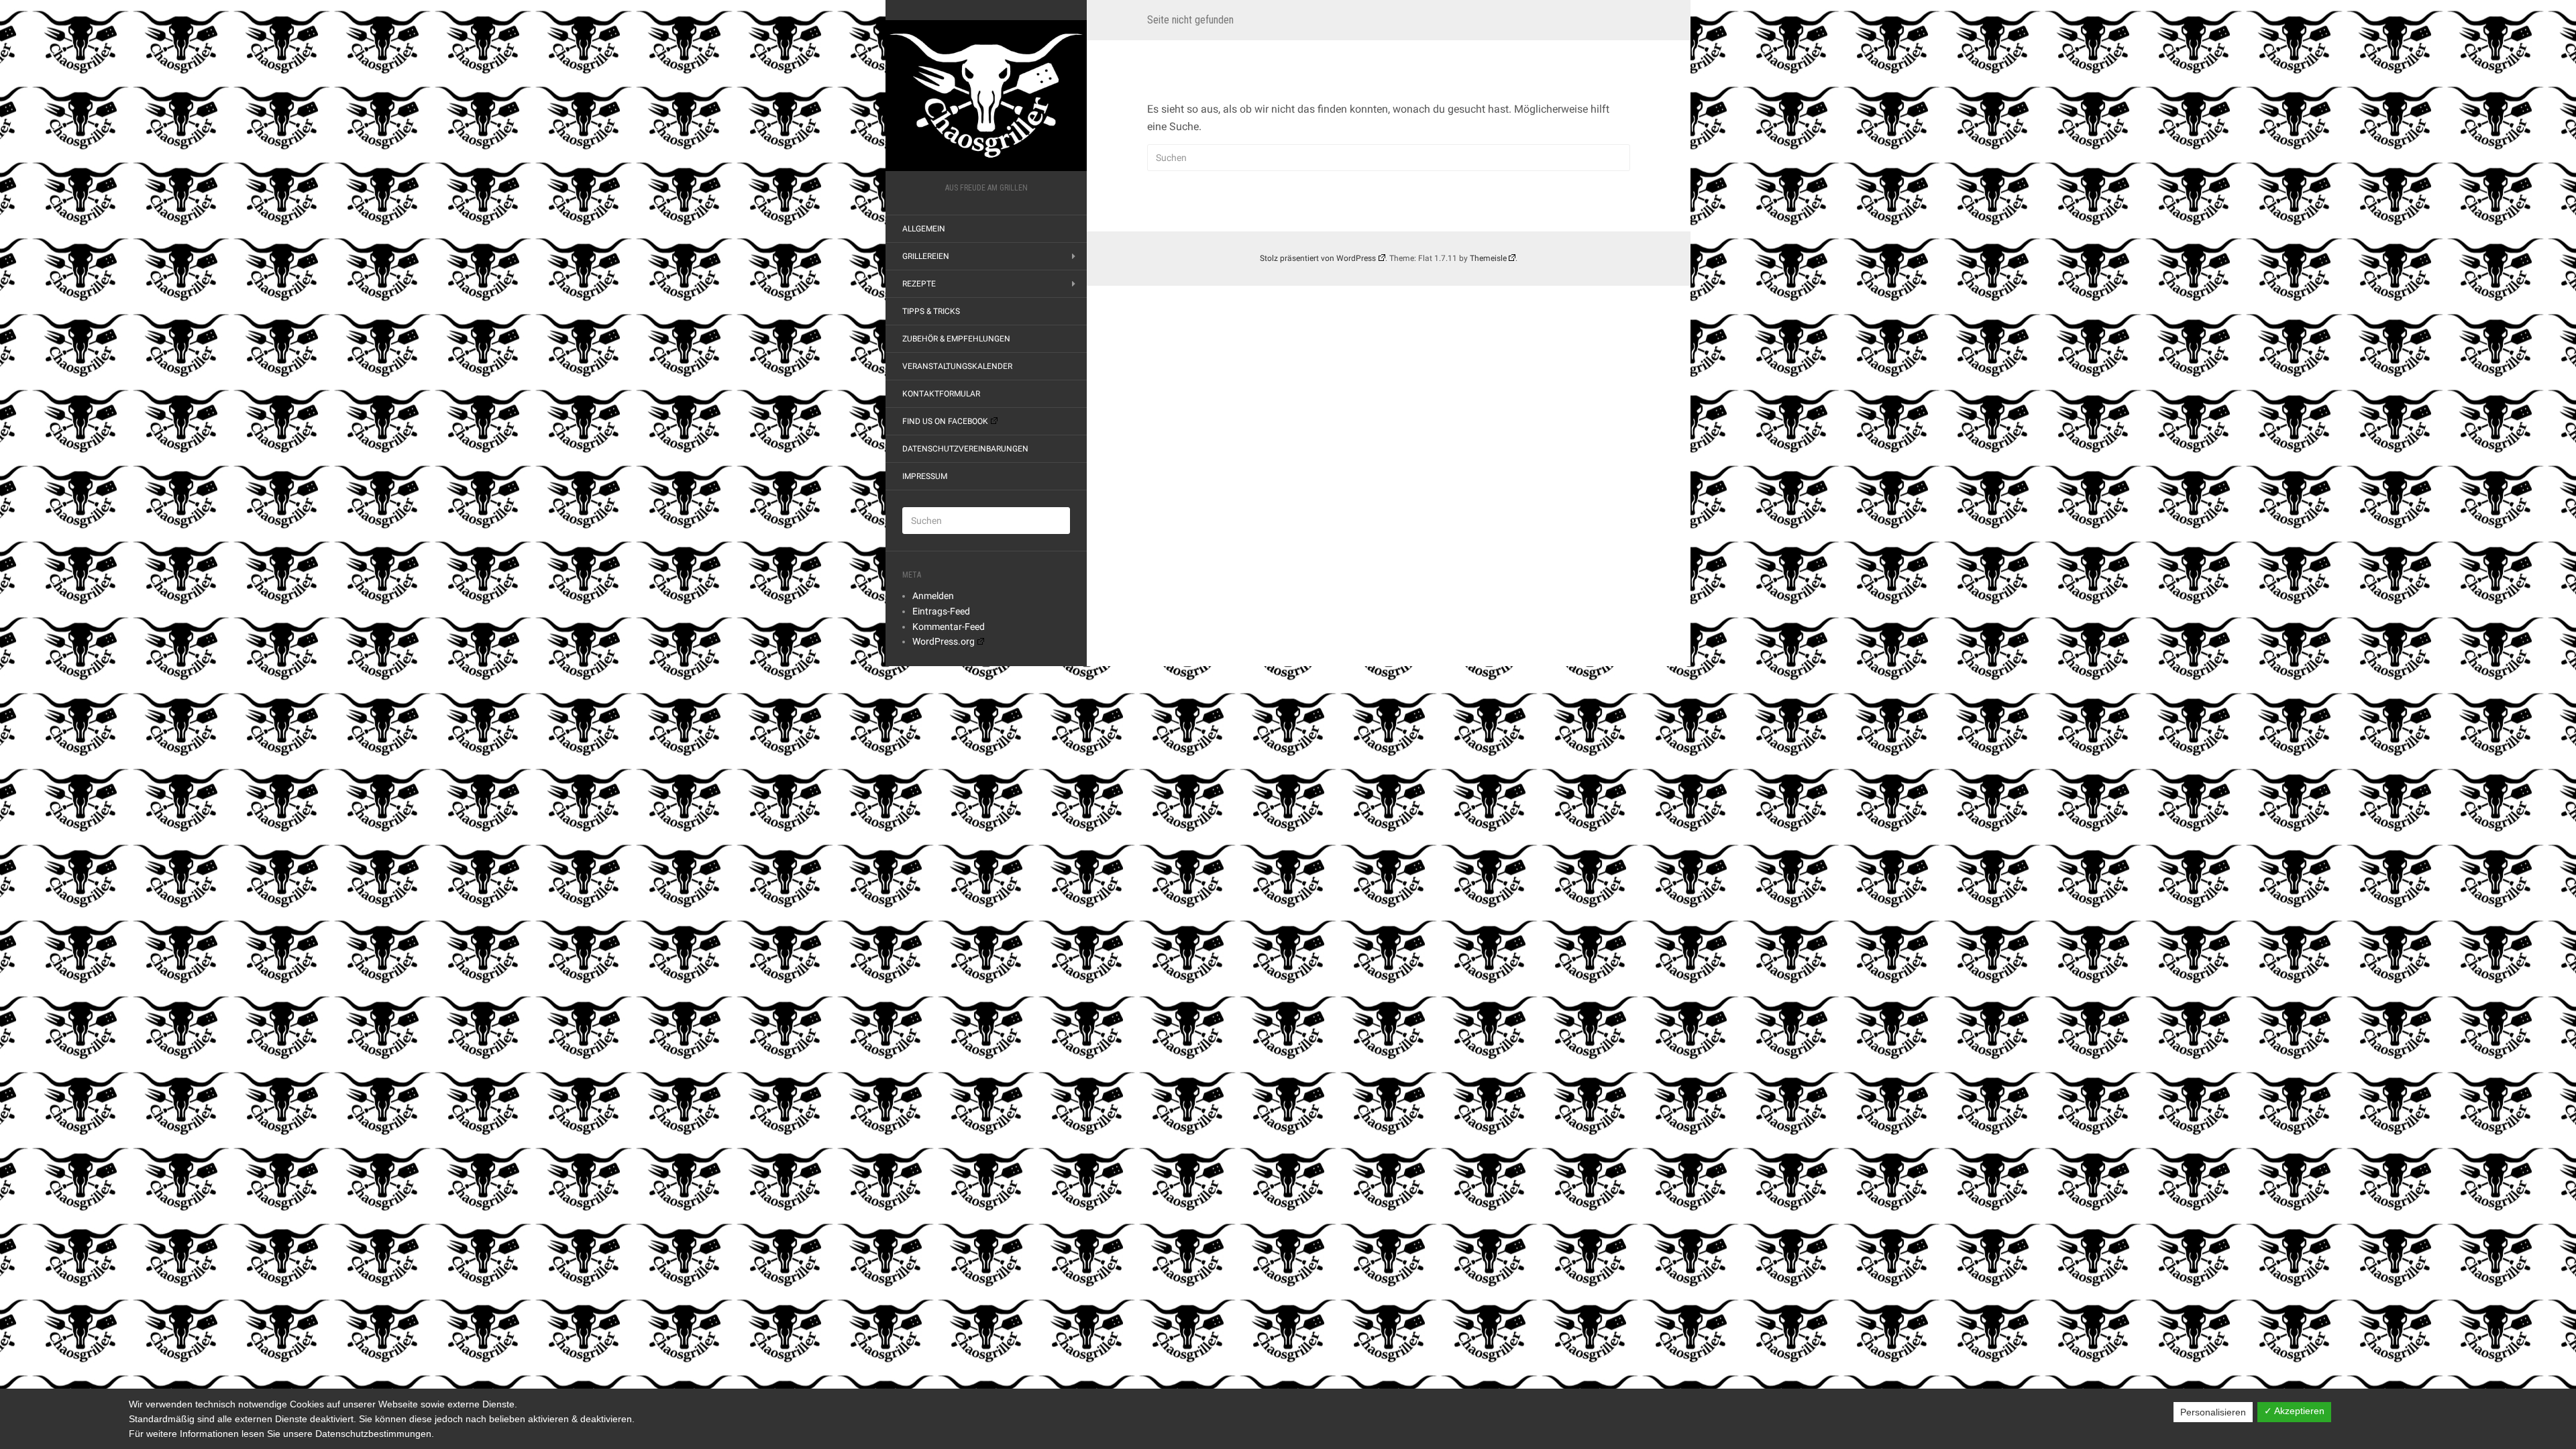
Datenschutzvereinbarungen (965, 449)
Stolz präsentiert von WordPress (1318, 258)
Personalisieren (2213, 1412)
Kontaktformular (941, 394)
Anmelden (933, 596)
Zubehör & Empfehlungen (956, 339)
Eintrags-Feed (941, 611)
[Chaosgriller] (986, 96)
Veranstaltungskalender (957, 366)
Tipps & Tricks (931, 311)
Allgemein (924, 229)
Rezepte (919, 284)
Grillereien (926, 256)
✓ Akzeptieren (2294, 1411)
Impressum (925, 476)
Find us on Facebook (945, 421)
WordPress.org (944, 641)
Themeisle (1488, 258)
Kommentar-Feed (949, 627)
